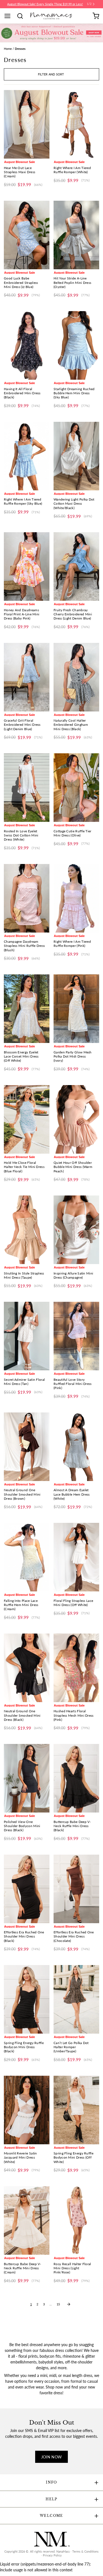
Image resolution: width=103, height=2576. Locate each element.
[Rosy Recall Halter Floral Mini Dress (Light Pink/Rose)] (76, 2220)
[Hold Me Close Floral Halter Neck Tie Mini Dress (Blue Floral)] (27, 1119)
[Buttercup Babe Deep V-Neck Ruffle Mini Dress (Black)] (76, 1778)
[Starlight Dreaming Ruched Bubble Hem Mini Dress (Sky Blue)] (76, 345)
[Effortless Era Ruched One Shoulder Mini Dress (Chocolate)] (76, 1889)
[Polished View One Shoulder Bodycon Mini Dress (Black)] (27, 1778)
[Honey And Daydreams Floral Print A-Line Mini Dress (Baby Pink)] (27, 566)
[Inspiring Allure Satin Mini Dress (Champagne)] (76, 1230)
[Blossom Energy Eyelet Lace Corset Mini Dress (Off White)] (27, 1009)
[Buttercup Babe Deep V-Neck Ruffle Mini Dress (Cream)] (27, 2220)
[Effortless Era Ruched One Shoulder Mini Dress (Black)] (27, 1889)
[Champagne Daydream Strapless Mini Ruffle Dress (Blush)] (27, 898)
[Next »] (69, 2304)
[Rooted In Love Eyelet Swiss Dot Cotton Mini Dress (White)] (27, 788)
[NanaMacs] (51, 16)
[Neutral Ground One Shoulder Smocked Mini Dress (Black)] (27, 1668)
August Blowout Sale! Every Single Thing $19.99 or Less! (45, 4)
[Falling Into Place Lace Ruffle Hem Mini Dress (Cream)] (27, 1557)
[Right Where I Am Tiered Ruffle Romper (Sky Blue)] (27, 456)
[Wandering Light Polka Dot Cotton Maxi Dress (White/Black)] (76, 456)
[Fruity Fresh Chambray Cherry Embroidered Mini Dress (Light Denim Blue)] (76, 566)
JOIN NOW (52, 2457)
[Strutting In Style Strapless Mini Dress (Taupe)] (27, 1230)
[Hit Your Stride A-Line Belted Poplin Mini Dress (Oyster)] (76, 235)
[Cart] (96, 16)
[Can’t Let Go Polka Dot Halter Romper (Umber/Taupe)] (76, 1999)
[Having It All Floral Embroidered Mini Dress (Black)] (27, 345)
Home (8, 49)
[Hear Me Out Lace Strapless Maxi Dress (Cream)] (27, 124)
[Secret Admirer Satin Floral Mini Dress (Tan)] (27, 1336)
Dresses (20, 49)
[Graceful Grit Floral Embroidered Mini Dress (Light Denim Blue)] (27, 677)
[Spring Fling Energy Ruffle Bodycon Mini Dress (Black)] (27, 1999)
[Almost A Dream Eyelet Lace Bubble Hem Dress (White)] (76, 1447)
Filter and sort (51, 74)
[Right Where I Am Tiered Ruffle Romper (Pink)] (76, 898)
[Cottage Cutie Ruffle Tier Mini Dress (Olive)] (76, 788)
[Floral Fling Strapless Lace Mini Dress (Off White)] (76, 1557)
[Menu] (9, 16)
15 (58, 2304)
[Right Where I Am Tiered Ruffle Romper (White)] (76, 124)
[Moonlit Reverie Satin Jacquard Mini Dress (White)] (27, 2110)
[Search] (22, 16)
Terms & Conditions (85, 2551)
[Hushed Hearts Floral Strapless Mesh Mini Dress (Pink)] (76, 1668)
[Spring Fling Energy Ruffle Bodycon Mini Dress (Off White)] (76, 2110)
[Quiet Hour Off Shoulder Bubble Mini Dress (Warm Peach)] (76, 1119)
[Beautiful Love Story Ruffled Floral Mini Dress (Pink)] (76, 1336)
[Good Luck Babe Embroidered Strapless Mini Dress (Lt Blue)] (27, 235)
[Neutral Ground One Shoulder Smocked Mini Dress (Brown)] (27, 1447)
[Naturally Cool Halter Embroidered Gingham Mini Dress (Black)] (76, 677)
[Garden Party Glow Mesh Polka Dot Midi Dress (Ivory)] (76, 1009)
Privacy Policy (52, 2555)
